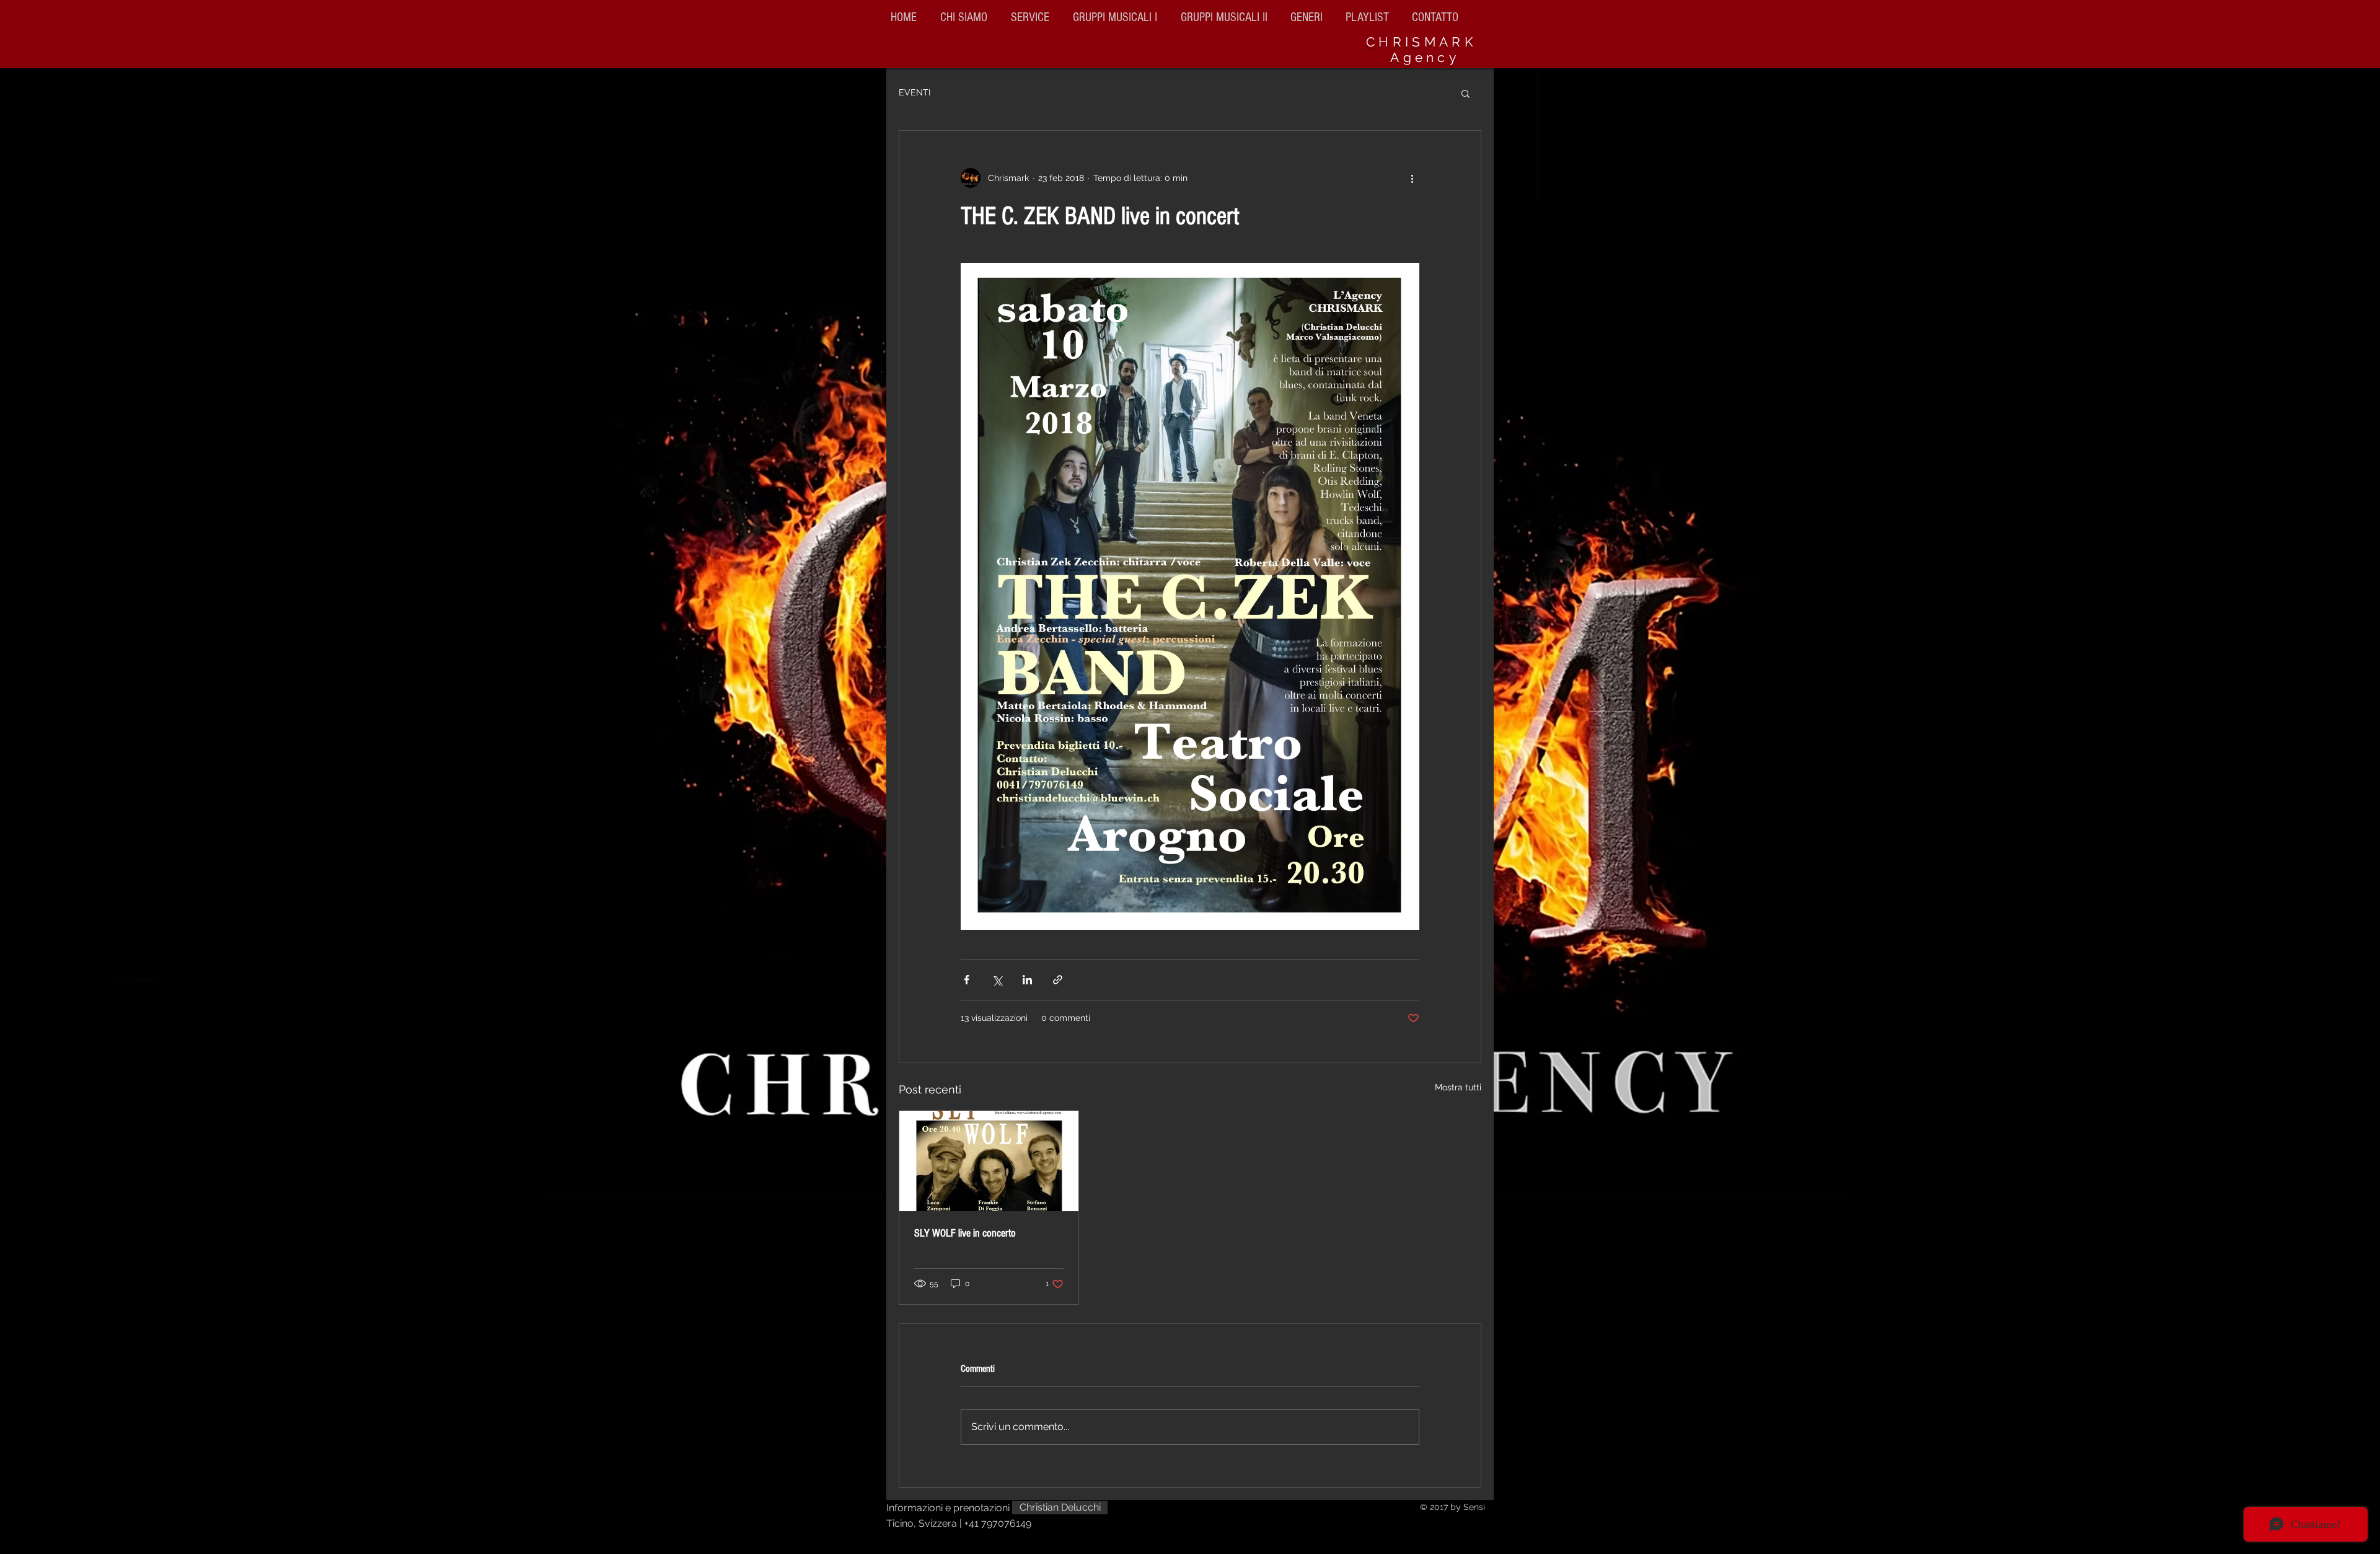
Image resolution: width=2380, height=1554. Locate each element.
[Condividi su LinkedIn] (1027, 980)
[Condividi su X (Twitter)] (997, 980)
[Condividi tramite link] (1058, 980)
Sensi (1474, 1507)
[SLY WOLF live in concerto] (989, 1161)
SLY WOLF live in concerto (965, 1233)
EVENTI (915, 92)
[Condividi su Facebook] (967, 980)
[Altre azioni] (1412, 178)
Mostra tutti (1458, 1087)
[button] (1226, 17)
